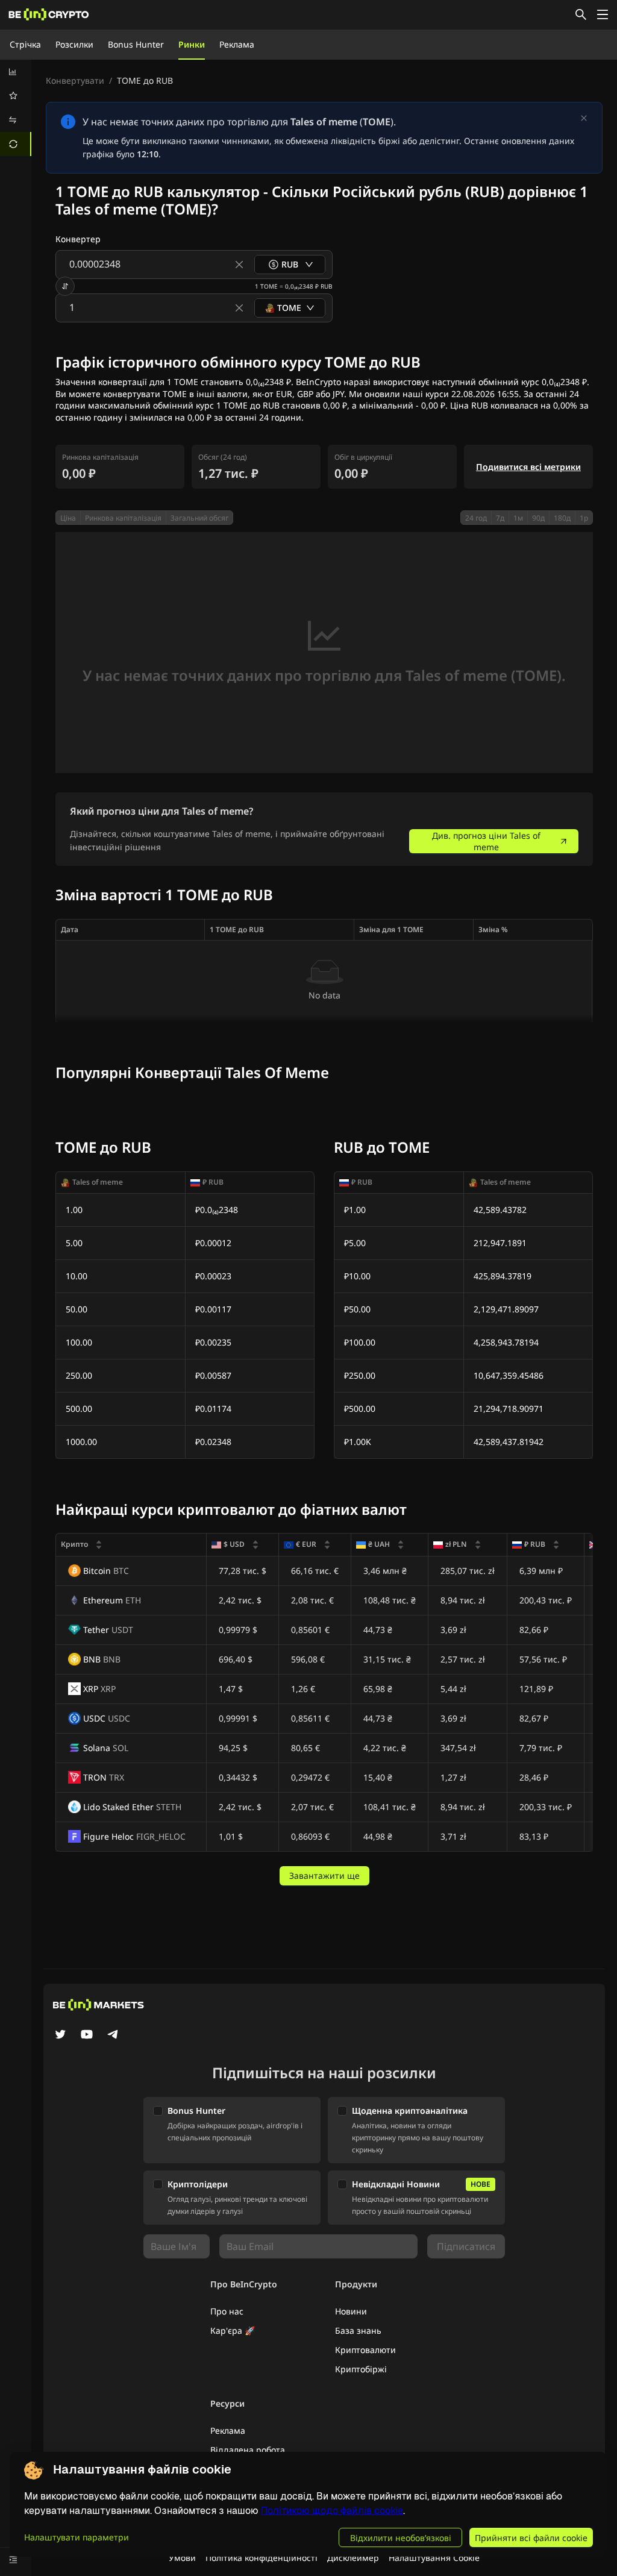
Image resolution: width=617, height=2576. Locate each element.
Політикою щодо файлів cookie (332, 2511)
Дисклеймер (353, 2558)
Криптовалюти (365, 2350)
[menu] (16, 108)
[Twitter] (60, 2035)
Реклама (237, 44)
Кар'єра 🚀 (233, 2330)
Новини (351, 2311)
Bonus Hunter (136, 44)
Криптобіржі (361, 2369)
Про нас (227, 2311)
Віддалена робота (248, 2450)
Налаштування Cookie (434, 2558)
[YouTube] (87, 2035)
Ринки (192, 44)
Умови (182, 2558)
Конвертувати (75, 80)
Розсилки (74, 44)
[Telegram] (113, 2035)
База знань (358, 2330)
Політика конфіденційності (262, 2558)
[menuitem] (16, 72)
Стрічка (25, 44)
